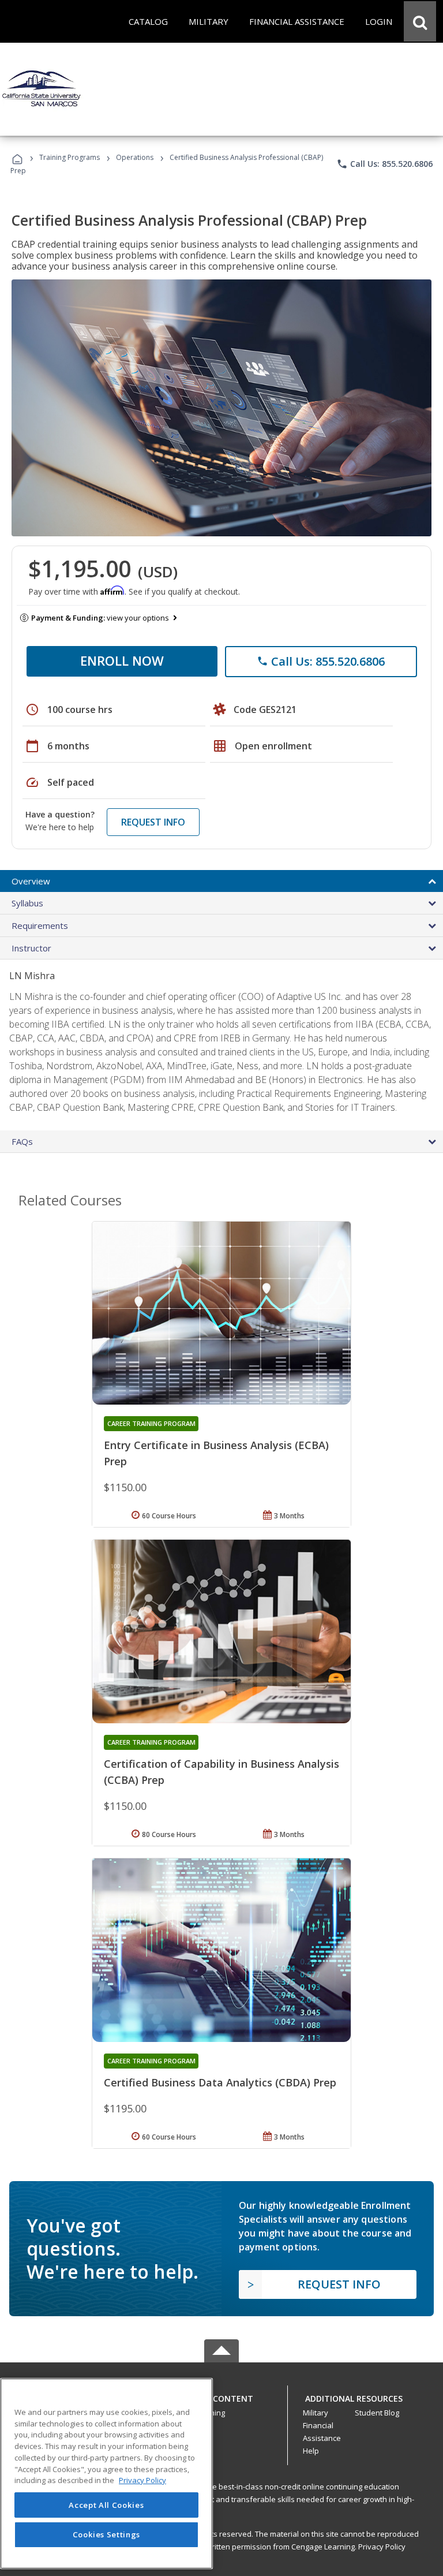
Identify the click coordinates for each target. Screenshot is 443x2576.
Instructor (31, 948)
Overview (31, 881)
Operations (135, 157)
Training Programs (70, 157)
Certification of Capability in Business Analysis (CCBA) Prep (221, 1772)
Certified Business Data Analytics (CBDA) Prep (220, 2082)
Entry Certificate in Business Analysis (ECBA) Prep (216, 1453)
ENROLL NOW (122, 660)
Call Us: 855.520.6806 (384, 164)
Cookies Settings (107, 2534)
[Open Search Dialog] (420, 21)
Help (311, 2451)
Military (316, 2413)
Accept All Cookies (106, 2505)
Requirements (40, 925)
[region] (106, 2474)
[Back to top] (221, 2396)
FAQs (22, 1141)
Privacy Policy (382, 2547)
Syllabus (27, 903)
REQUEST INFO (153, 822)
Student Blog (377, 2413)
